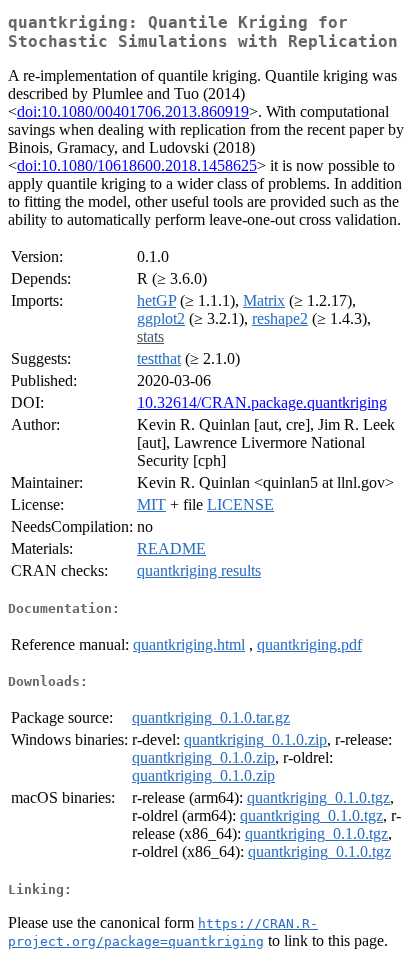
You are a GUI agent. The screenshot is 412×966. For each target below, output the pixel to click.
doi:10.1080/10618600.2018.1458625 (137, 165)
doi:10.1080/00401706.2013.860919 (133, 111)
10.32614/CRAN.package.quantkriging (262, 402)
